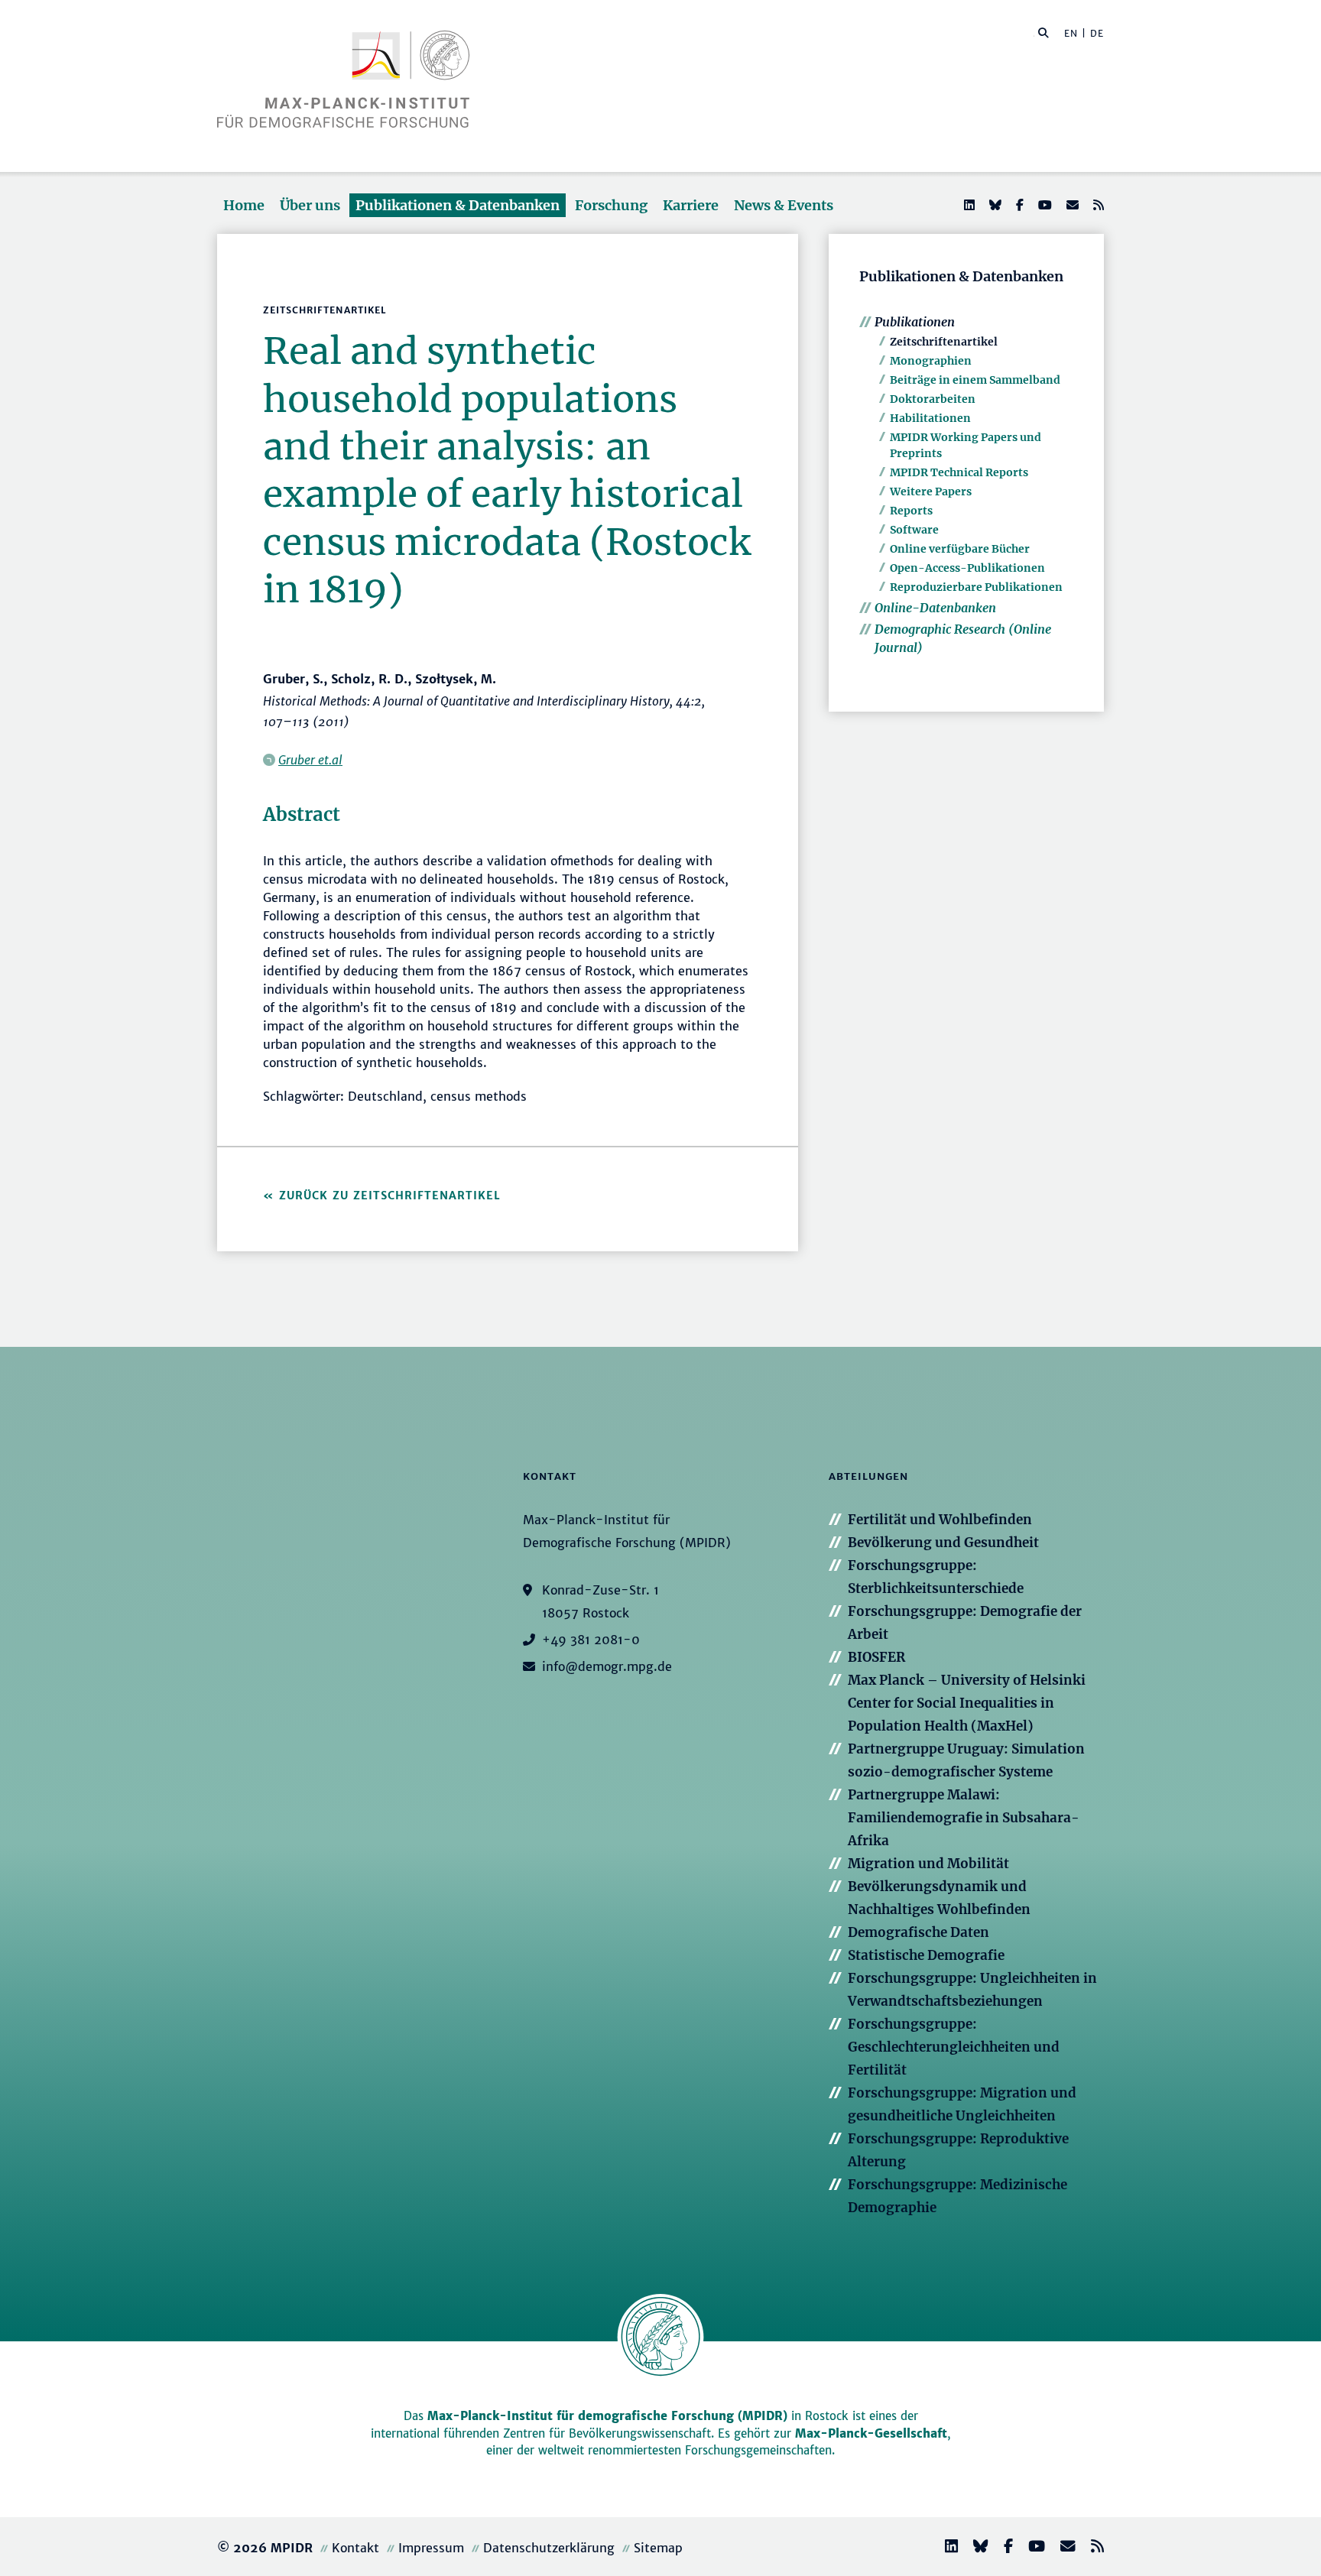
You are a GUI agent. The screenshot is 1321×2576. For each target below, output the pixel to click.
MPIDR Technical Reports (959, 472)
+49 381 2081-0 (591, 1640)
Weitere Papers (931, 492)
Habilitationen (930, 418)
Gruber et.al (310, 760)
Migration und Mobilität (928, 1864)
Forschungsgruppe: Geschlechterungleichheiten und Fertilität (954, 2047)
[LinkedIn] (968, 205)
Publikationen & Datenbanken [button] (458, 205)
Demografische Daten (919, 1932)
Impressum (431, 2548)
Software (914, 530)
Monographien (931, 361)
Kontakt (355, 2548)
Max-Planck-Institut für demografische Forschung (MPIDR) (607, 2416)
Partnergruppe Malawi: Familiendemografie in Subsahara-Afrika (964, 1818)
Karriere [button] (691, 205)
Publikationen (915, 322)
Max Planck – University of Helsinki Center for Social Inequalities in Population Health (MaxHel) (967, 1703)
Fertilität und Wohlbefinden (940, 1520)
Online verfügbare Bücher (960, 549)
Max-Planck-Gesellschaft (871, 2433)
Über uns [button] (310, 205)
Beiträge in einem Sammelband (975, 380)
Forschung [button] (611, 205)
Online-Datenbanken (935, 608)
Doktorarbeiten (933, 399)
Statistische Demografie (926, 1955)
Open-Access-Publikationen (967, 568)
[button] (1043, 32)
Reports (911, 511)
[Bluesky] (994, 205)
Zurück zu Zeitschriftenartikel (390, 1196)
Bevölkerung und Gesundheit (943, 1543)
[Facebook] (1018, 205)
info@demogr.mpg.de (607, 1666)
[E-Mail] (1071, 205)
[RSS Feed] (1097, 205)
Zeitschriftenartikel (944, 342)
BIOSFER (876, 1657)
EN (1071, 33)
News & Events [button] (784, 205)
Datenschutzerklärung (549, 2548)
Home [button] (244, 205)
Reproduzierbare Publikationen (976, 587)
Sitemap (658, 2548)
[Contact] (1062, 2548)
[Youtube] (1043, 205)
